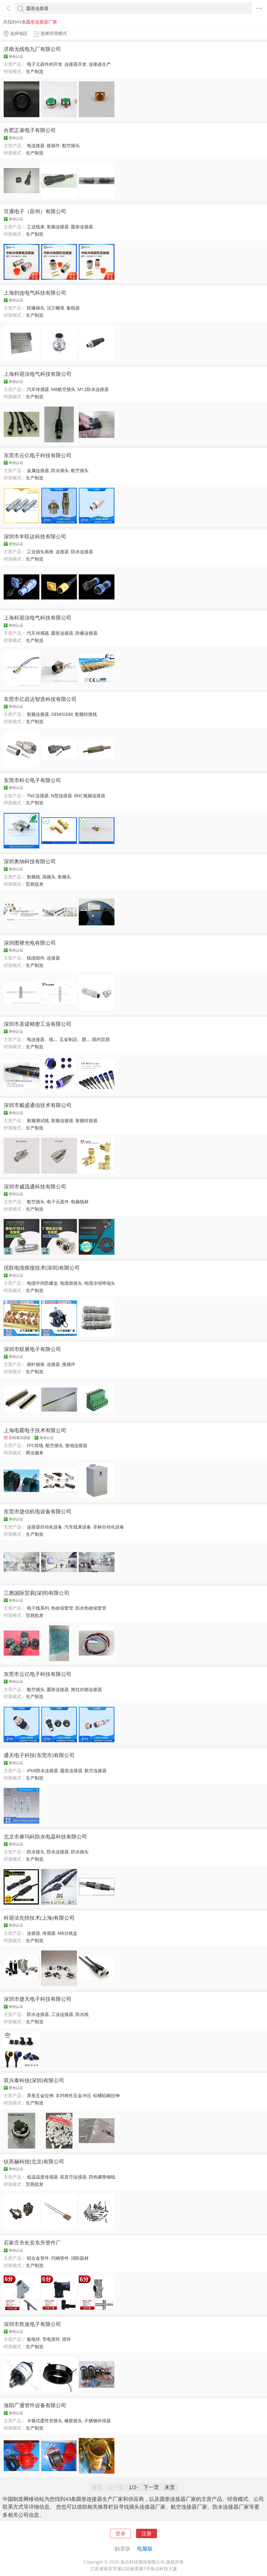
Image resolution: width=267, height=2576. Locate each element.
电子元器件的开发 (45, 64)
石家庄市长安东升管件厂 (32, 2242)
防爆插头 (36, 308)
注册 (147, 2533)
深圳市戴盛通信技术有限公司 (38, 1105)
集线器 (73, 308)
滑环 (66, 2339)
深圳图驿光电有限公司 (30, 943)
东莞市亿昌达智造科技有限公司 (40, 699)
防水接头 (36, 1852)
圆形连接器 (82, 227)
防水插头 (60, 470)
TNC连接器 (38, 796)
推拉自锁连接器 (86, 1689)
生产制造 (35, 71)
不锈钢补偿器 (98, 2421)
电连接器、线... (42, 1039)
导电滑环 (51, 2339)
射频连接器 (58, 227)
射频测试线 (38, 1120)
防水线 (82, 2014)
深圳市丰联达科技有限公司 (35, 536)
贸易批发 (35, 884)
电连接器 (36, 145)
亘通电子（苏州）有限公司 (35, 211)
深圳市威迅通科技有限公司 (35, 1186)
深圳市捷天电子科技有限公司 (38, 1999)
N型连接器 (61, 796)
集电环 (34, 2339)
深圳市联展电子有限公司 (32, 1349)
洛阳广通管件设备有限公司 (35, 2405)
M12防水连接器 (93, 389)
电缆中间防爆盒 (42, 1283)
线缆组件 (36, 958)
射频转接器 (86, 1120)
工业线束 (36, 227)
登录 (120, 2533)
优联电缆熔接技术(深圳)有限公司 (42, 1268)
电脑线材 (80, 1202)
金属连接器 (38, 470)
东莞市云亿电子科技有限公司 (38, 455)
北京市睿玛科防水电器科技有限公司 (45, 1836)
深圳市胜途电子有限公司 (32, 2324)
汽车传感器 (38, 389)
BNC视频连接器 (90, 796)
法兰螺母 (56, 308)
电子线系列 (38, 1608)
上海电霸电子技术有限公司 (35, 1430)
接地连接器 (76, 1445)
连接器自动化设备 (45, 1527)
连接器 (62, 552)
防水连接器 (82, 552)
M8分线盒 (68, 1933)
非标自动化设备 (109, 1527)
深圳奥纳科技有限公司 (30, 861)
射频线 (34, 877)
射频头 (64, 877)
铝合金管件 (38, 2258)
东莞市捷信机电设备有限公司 (38, 1511)
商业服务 (35, 1453)
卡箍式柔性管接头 (45, 2421)
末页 (170, 2487)
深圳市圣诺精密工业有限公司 (38, 1024)
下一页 (151, 2487)
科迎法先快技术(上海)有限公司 (39, 1918)
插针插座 (36, 1364)
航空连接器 (96, 1771)
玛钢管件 (60, 2258)
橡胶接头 (73, 2421)
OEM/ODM (62, 714)
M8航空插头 (63, 389)
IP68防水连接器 (43, 1771)
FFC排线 (35, 1445)
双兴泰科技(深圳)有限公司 (34, 2080)
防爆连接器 (86, 633)
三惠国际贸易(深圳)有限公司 (37, 1593)
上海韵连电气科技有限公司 (35, 293)
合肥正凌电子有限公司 (30, 130)
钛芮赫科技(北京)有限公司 (34, 2161)
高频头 (49, 877)
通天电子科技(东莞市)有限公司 (39, 1755)
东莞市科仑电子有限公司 (32, 780)
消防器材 (80, 2258)
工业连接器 (62, 2014)
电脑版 (145, 2548)
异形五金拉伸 (40, 2095)
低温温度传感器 (42, 2177)
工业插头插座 (40, 552)
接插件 (53, 145)
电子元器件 (58, 1202)
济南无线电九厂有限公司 (32, 49)
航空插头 (71, 145)
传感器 (49, 1933)
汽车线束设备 (78, 1527)
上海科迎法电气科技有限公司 (38, 374)
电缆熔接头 (71, 1283)
